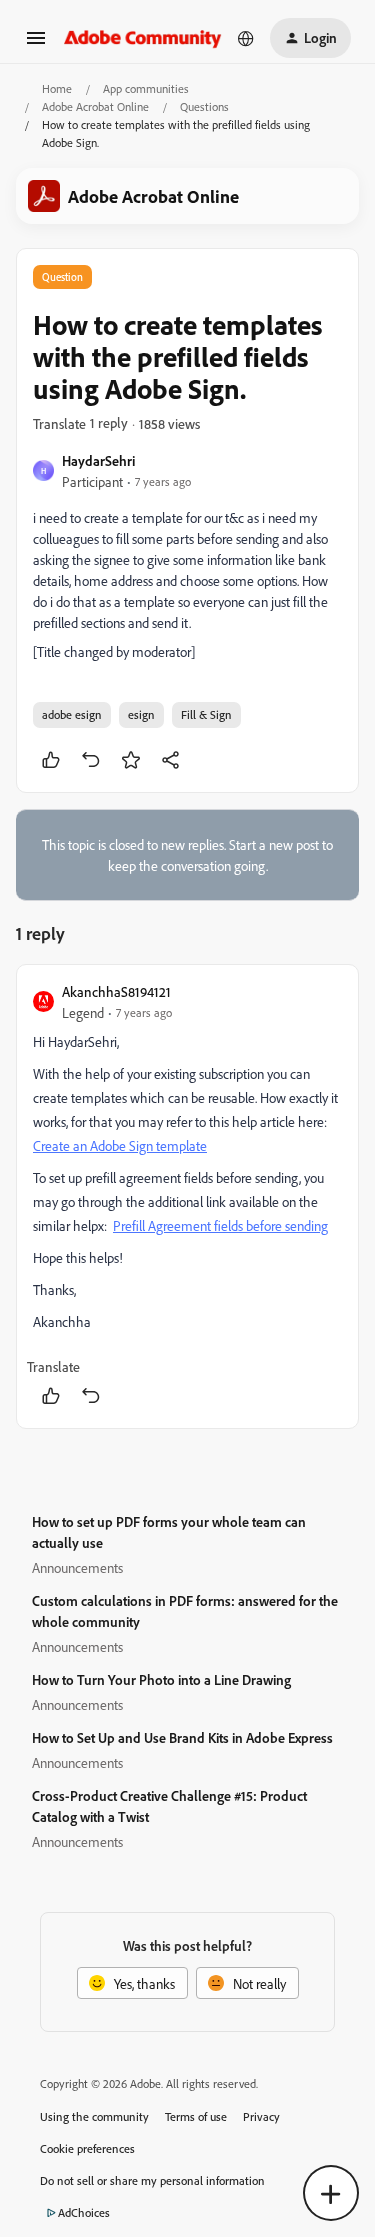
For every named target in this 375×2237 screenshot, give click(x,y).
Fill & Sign (206, 714)
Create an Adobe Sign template (120, 1145)
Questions (204, 106)
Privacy (261, 2116)
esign (141, 714)
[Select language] (246, 38)
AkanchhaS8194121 (116, 991)
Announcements (77, 1567)
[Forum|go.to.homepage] (143, 37)
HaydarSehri (98, 460)
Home (57, 88)
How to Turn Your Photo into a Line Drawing (161, 1679)
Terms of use (196, 2116)
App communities (146, 88)
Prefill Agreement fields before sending (220, 1225)
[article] (187, 1196)
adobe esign (72, 714)
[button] (36, 44)
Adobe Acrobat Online (95, 106)
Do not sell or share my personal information (152, 2180)
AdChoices (84, 2212)
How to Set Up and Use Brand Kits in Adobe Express (182, 1737)
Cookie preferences (87, 2148)
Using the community (94, 2116)
